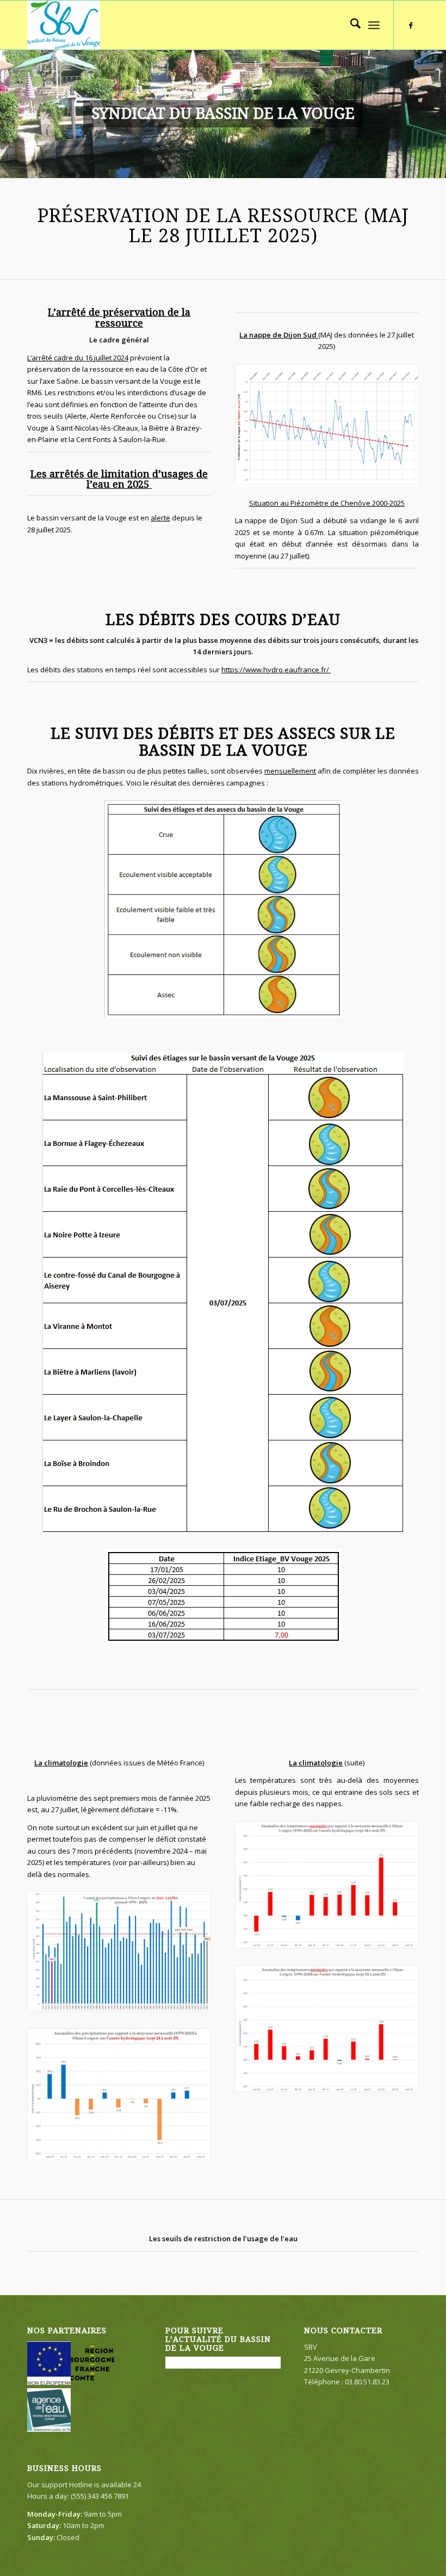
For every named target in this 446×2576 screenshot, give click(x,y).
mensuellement (290, 771)
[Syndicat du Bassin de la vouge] (64, 25)
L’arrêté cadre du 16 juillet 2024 (78, 358)
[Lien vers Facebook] (411, 25)
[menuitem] (350, 25)
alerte (160, 518)
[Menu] (374, 25)
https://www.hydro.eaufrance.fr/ (276, 670)
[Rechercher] (350, 25)
